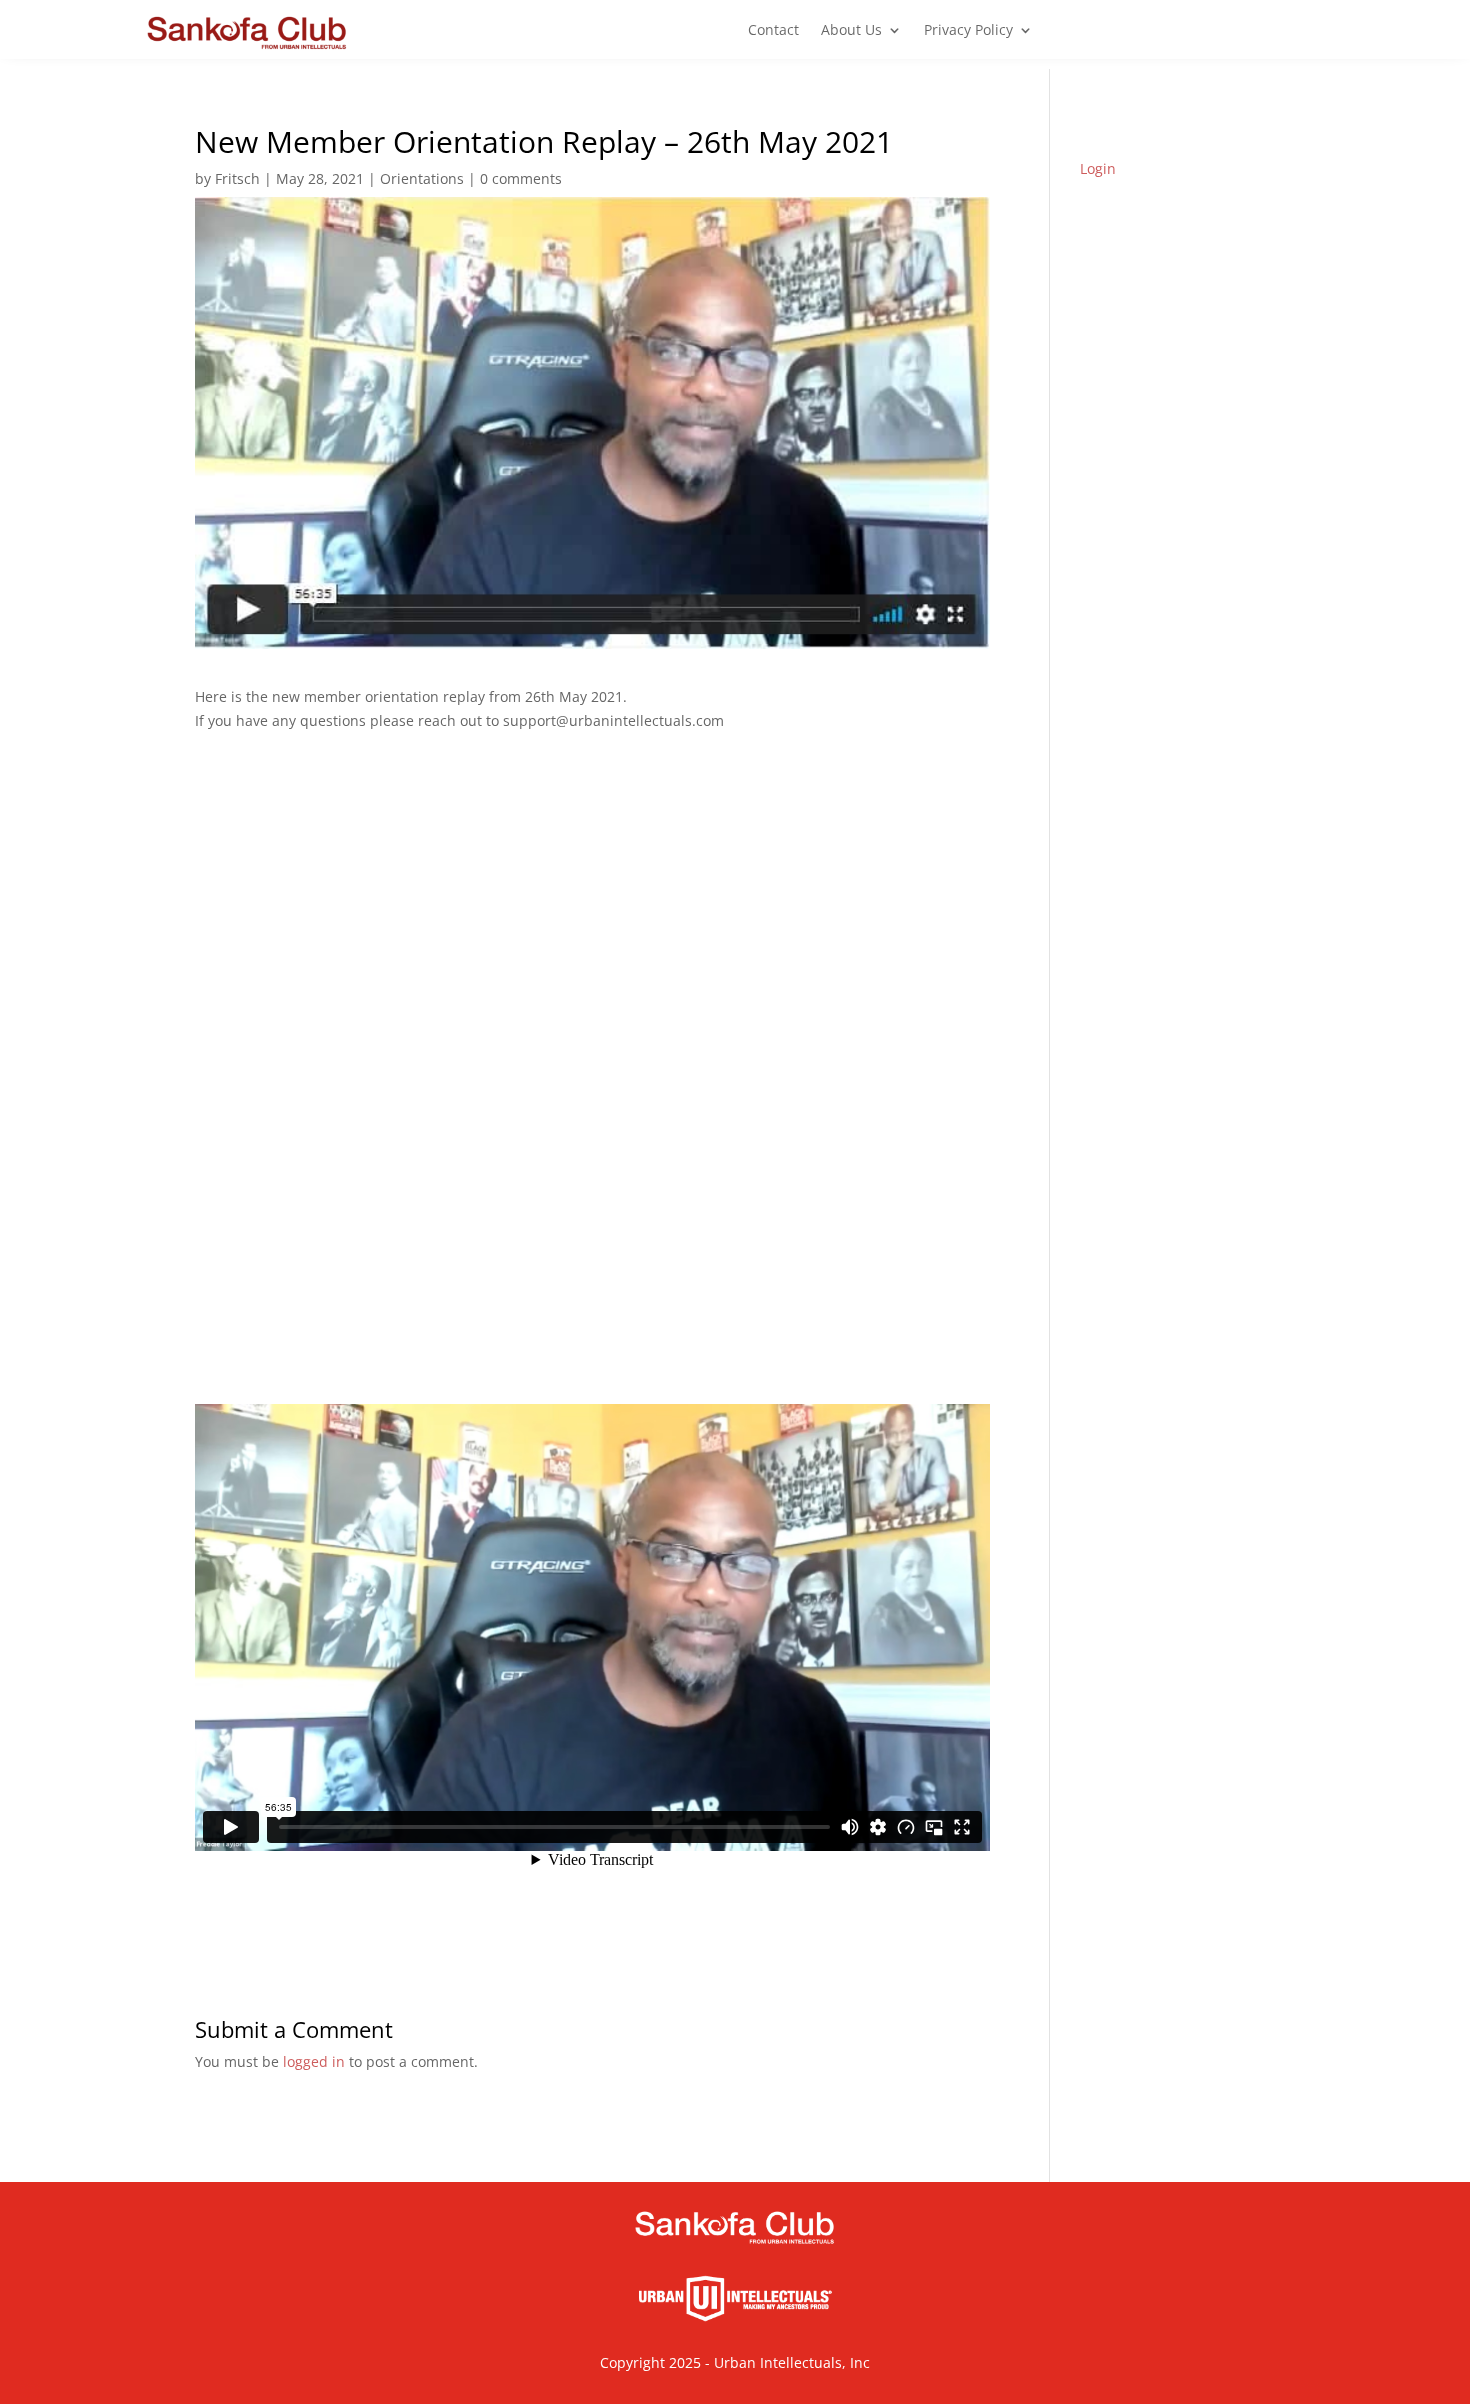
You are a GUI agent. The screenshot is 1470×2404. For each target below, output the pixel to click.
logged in (314, 2061)
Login (1098, 168)
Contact (773, 31)
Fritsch (237, 178)
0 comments (521, 178)
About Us (851, 31)
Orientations (422, 178)
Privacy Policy (968, 31)
